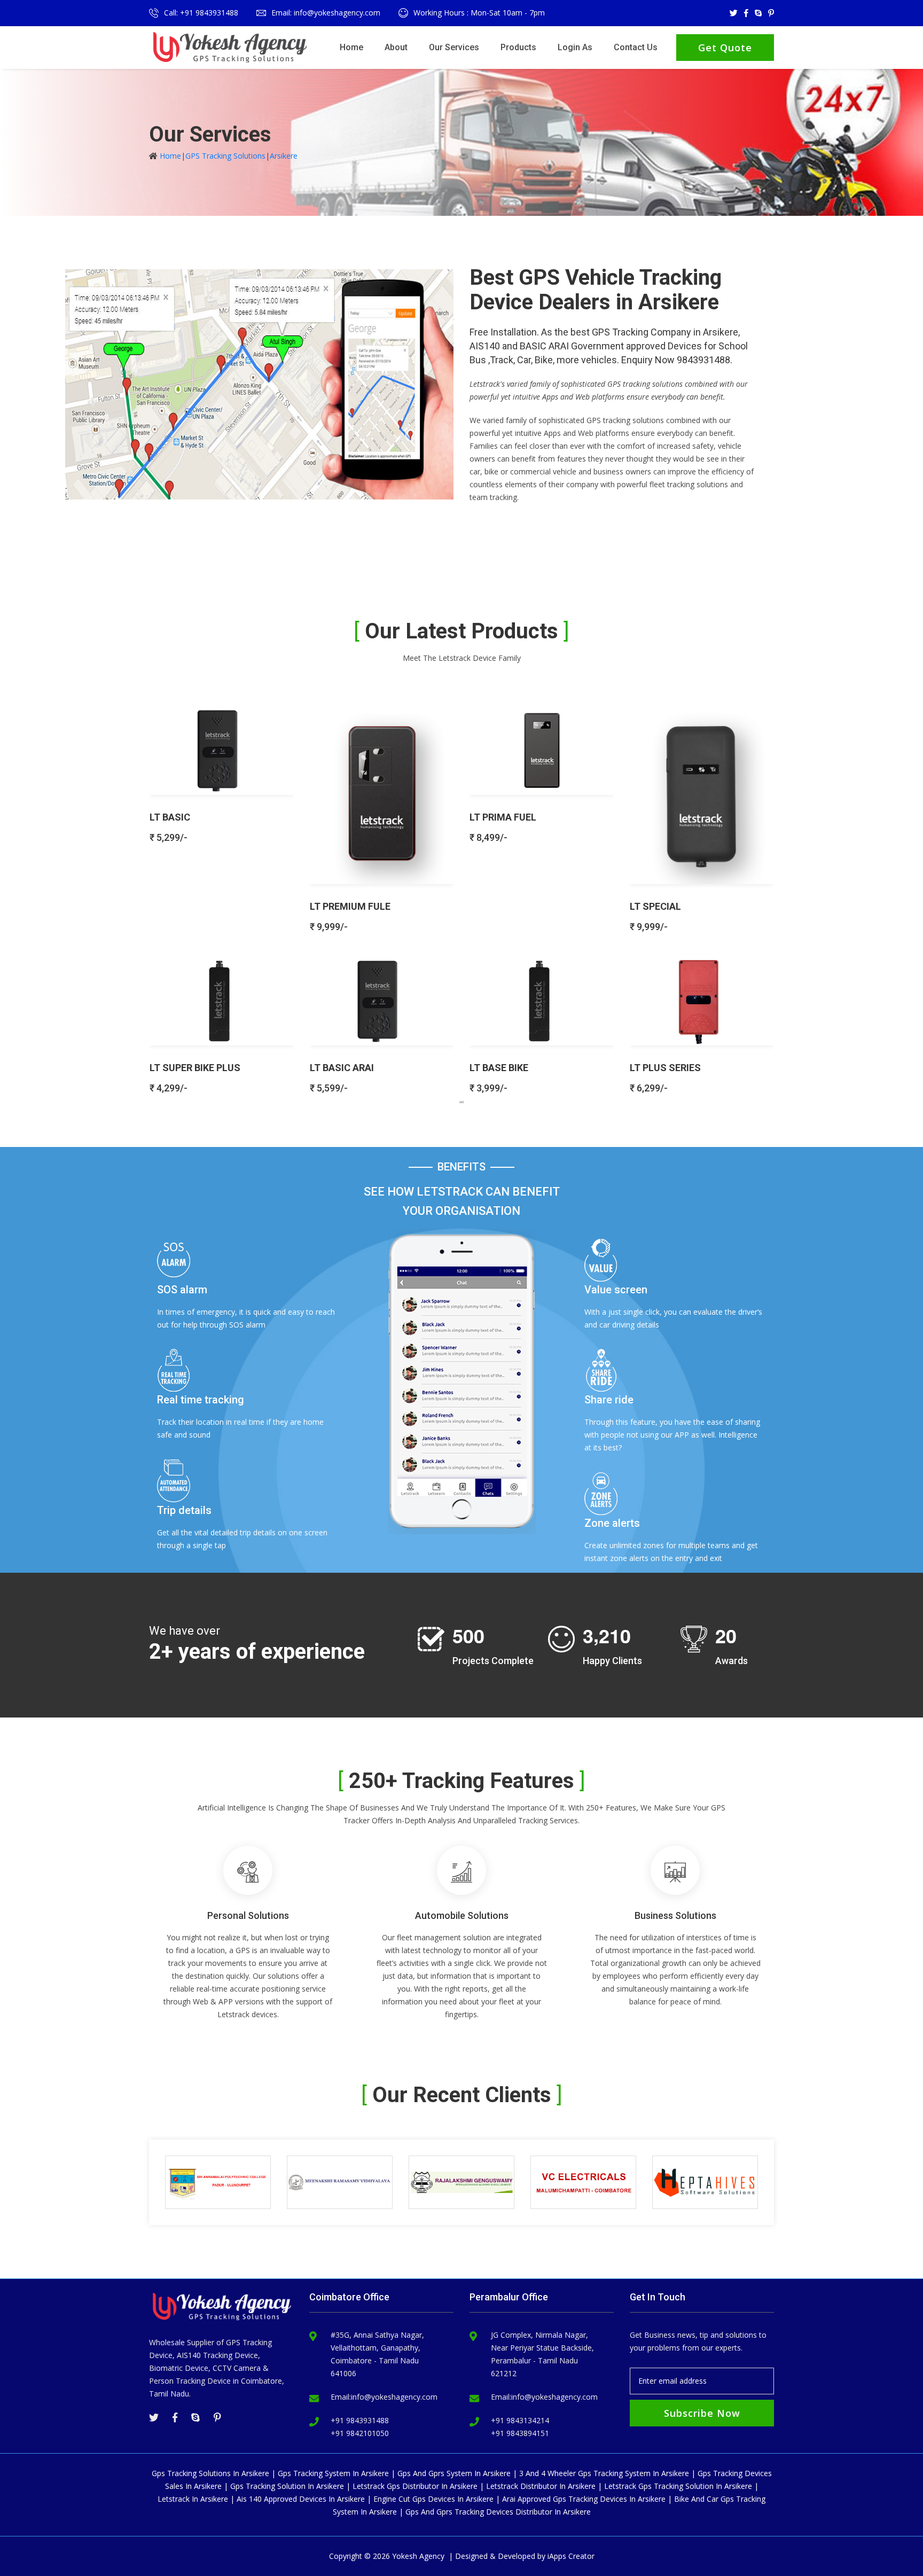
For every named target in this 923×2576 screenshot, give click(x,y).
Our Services (454, 47)
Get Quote (725, 48)
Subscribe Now (702, 2413)
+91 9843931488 (360, 2420)
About (396, 47)
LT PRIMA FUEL (503, 817)
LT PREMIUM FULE (350, 906)
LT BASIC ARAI (342, 1068)
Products (518, 47)
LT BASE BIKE (499, 1068)
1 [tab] (461, 1102)
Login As (575, 47)
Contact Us (636, 47)
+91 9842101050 (360, 2433)
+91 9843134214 (520, 2420)
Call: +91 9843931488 (201, 13)
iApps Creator (571, 2556)
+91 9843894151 (520, 2433)
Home (351, 47)
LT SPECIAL (655, 906)
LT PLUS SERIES (665, 1068)
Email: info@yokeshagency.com (326, 13)
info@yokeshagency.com (394, 2397)
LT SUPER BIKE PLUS (195, 1068)
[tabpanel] (461, 895)
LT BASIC (170, 817)
